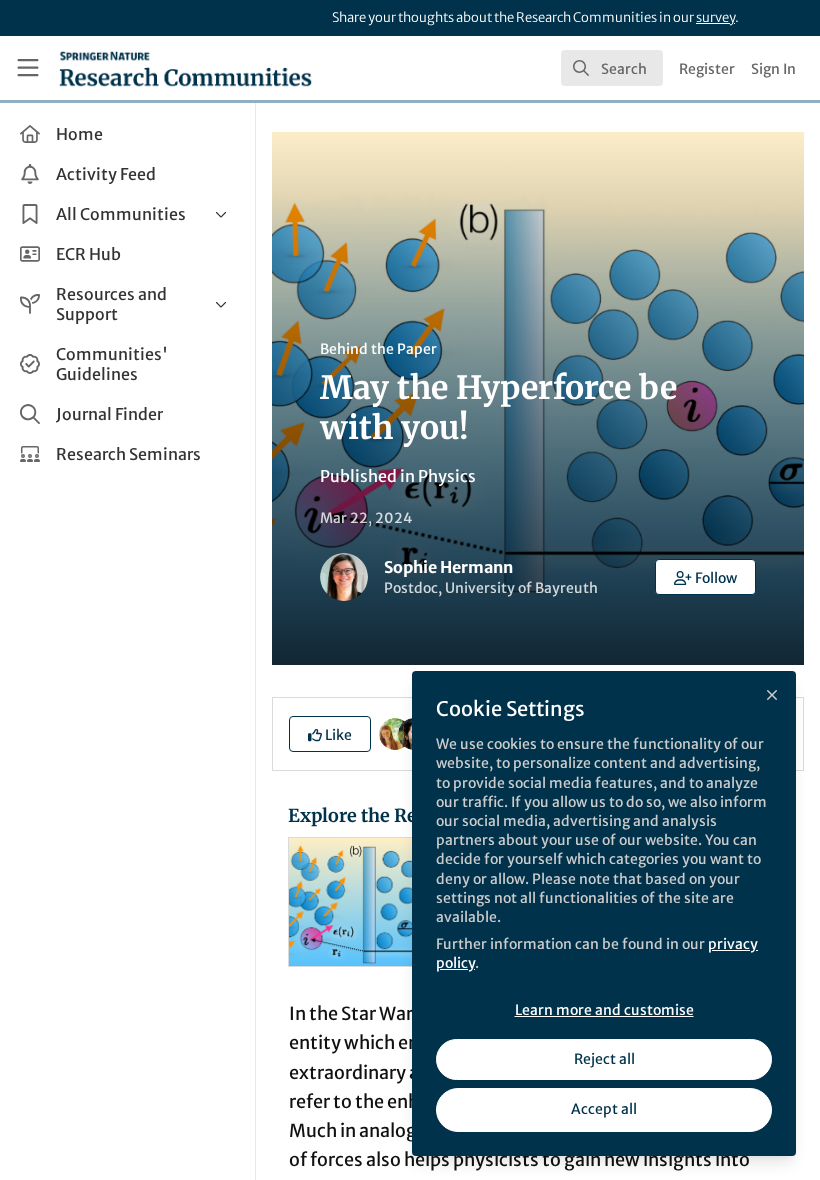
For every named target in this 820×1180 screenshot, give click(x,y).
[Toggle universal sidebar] (28, 68)
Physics (447, 476)
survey (715, 17)
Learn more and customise (604, 1010)
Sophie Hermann (448, 567)
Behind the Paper (378, 349)
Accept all (604, 1109)
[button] (706, 577)
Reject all (604, 1059)
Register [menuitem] (707, 69)
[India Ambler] (395, 732)
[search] (612, 68)
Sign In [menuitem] (773, 69)
